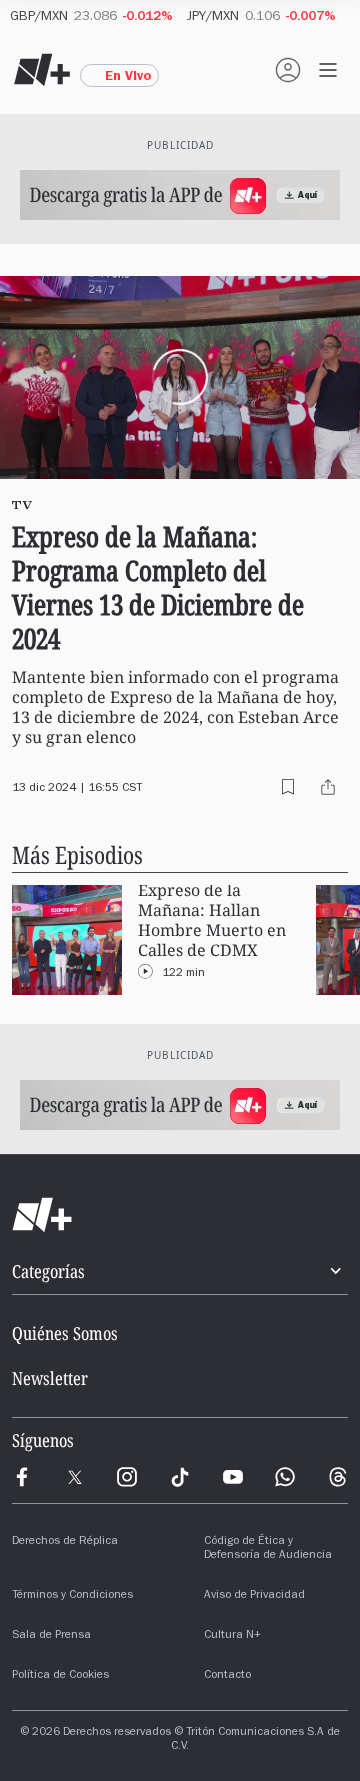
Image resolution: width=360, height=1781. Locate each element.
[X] (75, 1477)
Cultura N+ (232, 1636)
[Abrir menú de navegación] (328, 70)
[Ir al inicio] (180, 1215)
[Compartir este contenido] (328, 787)
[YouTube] (233, 1477)
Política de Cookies (60, 1676)
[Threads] (338, 1477)
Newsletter (50, 1378)
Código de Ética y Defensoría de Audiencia (268, 1549)
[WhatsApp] (285, 1477)
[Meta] (22, 1477)
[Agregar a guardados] (288, 787)
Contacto (227, 1676)
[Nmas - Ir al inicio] (42, 70)
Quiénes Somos (65, 1333)
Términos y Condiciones (72, 1596)
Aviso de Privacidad (254, 1596)
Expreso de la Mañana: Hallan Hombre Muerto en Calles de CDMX (212, 920)
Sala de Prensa (51, 1636)
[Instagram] (127, 1477)
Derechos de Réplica (65, 1542)
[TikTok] (180, 1477)
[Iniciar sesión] (288, 70)
